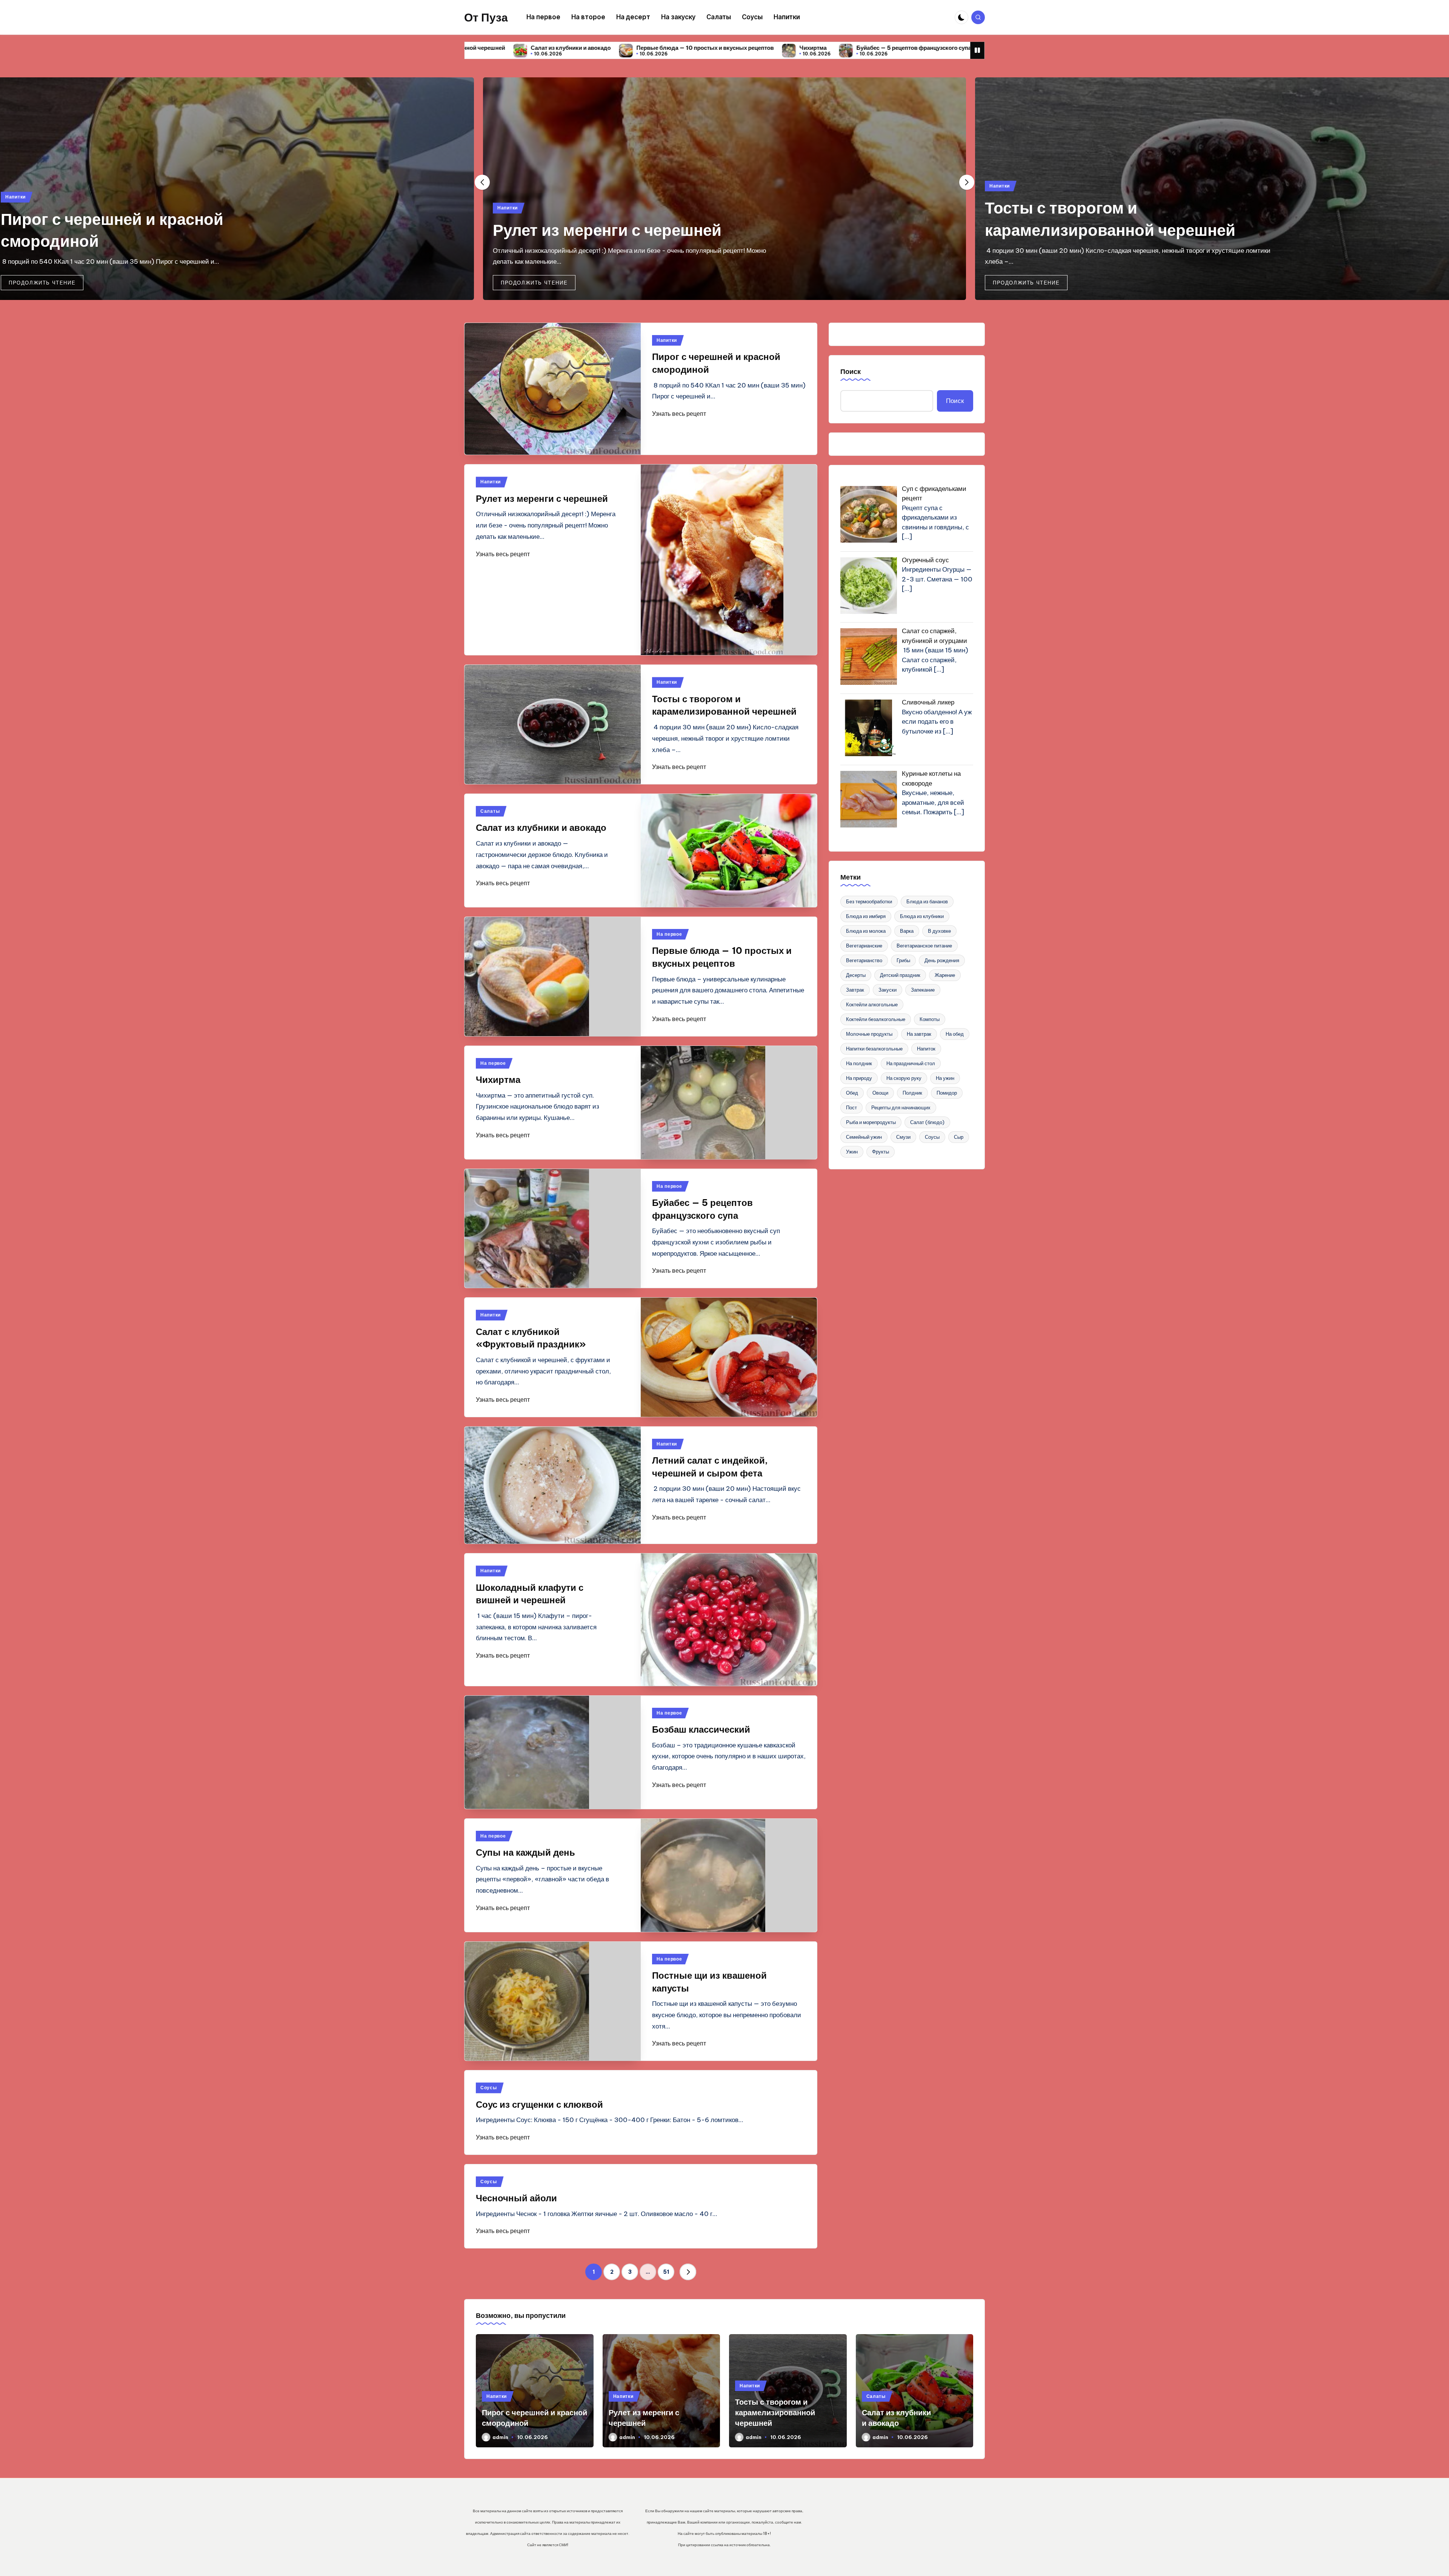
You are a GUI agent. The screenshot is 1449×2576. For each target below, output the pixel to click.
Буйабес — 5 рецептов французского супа (591, 48)
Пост (851, 1107)
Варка (907, 931)
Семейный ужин (864, 1137)
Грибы (903, 960)
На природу (859, 1078)
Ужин (852, 1152)
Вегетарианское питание (924, 946)
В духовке (939, 931)
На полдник (859, 1063)
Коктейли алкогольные (872, 1004)
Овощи (880, 1093)
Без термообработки (869, 901)
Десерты (856, 975)
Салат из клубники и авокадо (1099, 230)
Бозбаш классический (701, 1729)
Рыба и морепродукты (871, 1122)
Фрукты (881, 1152)
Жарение (945, 975)
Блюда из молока (866, 931)
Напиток (926, 1049)
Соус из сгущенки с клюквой (539, 2104)
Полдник (912, 1093)
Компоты (930, 1019)
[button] (42, 283)
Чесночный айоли (516, 2198)
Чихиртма (491, 48)
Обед (852, 1093)
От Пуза (486, 17)
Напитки (15, 208)
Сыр (959, 1137)
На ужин (945, 1078)
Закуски (888, 990)
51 (666, 2272)
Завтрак (855, 990)
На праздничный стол (911, 1063)
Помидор (947, 1093)
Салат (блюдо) (927, 1122)
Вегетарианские (864, 946)
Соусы (489, 2088)
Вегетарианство (864, 960)
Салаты (999, 208)
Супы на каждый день (525, 1852)
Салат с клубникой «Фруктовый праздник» (734, 48)
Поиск (851, 371)
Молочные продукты (869, 1034)
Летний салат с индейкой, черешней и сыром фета (890, 48)
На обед (955, 1034)
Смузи (903, 1137)
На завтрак (919, 1034)
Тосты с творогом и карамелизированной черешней (775, 2412)
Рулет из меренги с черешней (115, 230)
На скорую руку (904, 1078)
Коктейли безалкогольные (876, 1019)
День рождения (942, 960)
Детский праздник (900, 975)
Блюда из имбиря (866, 916)
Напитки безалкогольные (874, 1049)
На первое (669, 934)
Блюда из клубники (922, 916)
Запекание (923, 990)
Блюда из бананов (927, 901)
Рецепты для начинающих (901, 1107)
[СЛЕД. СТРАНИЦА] (688, 2272)
